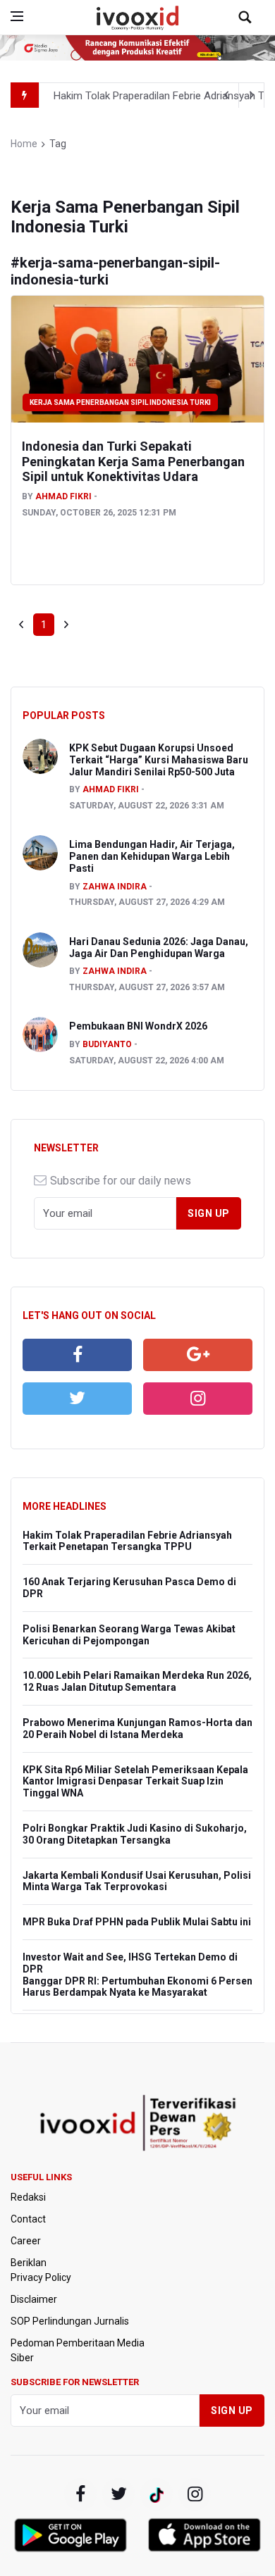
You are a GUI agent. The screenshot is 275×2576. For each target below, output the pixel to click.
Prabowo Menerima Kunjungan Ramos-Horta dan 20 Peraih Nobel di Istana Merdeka (137, 1728)
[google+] (157, 2494)
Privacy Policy (41, 2277)
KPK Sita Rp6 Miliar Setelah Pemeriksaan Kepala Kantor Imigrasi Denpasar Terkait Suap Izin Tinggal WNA (135, 1782)
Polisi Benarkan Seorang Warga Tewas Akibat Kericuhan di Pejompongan (129, 1635)
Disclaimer (34, 2299)
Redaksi (28, 2197)
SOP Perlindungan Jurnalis (70, 2321)
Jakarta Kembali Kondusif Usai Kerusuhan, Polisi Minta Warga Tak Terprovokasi (137, 1881)
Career (26, 2241)
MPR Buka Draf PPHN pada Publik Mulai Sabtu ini (137, 1922)
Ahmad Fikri (63, 496)
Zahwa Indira (115, 887)
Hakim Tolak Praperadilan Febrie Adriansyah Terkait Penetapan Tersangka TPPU (127, 1541)
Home (24, 144)
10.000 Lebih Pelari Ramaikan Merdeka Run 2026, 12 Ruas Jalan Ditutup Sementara (137, 1681)
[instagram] (198, 1399)
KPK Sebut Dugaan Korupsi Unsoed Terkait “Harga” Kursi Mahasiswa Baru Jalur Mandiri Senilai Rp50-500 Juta (159, 760)
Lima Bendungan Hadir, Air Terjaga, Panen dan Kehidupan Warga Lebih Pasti (152, 856)
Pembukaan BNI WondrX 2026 (138, 1026)
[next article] (226, 95)
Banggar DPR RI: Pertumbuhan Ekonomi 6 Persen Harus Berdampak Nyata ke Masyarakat (137, 1987)
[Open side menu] (17, 16)
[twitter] (77, 1399)
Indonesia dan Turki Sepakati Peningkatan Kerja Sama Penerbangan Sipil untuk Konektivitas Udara (133, 461)
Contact (28, 2219)
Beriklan (29, 2263)
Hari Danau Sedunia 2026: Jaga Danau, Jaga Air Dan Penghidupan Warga (159, 948)
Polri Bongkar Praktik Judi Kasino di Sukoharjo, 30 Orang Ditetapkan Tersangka (135, 1834)
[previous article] (252, 95)
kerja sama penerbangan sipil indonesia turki (120, 402)
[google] (198, 1355)
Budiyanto (107, 1044)
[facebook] (77, 1355)
